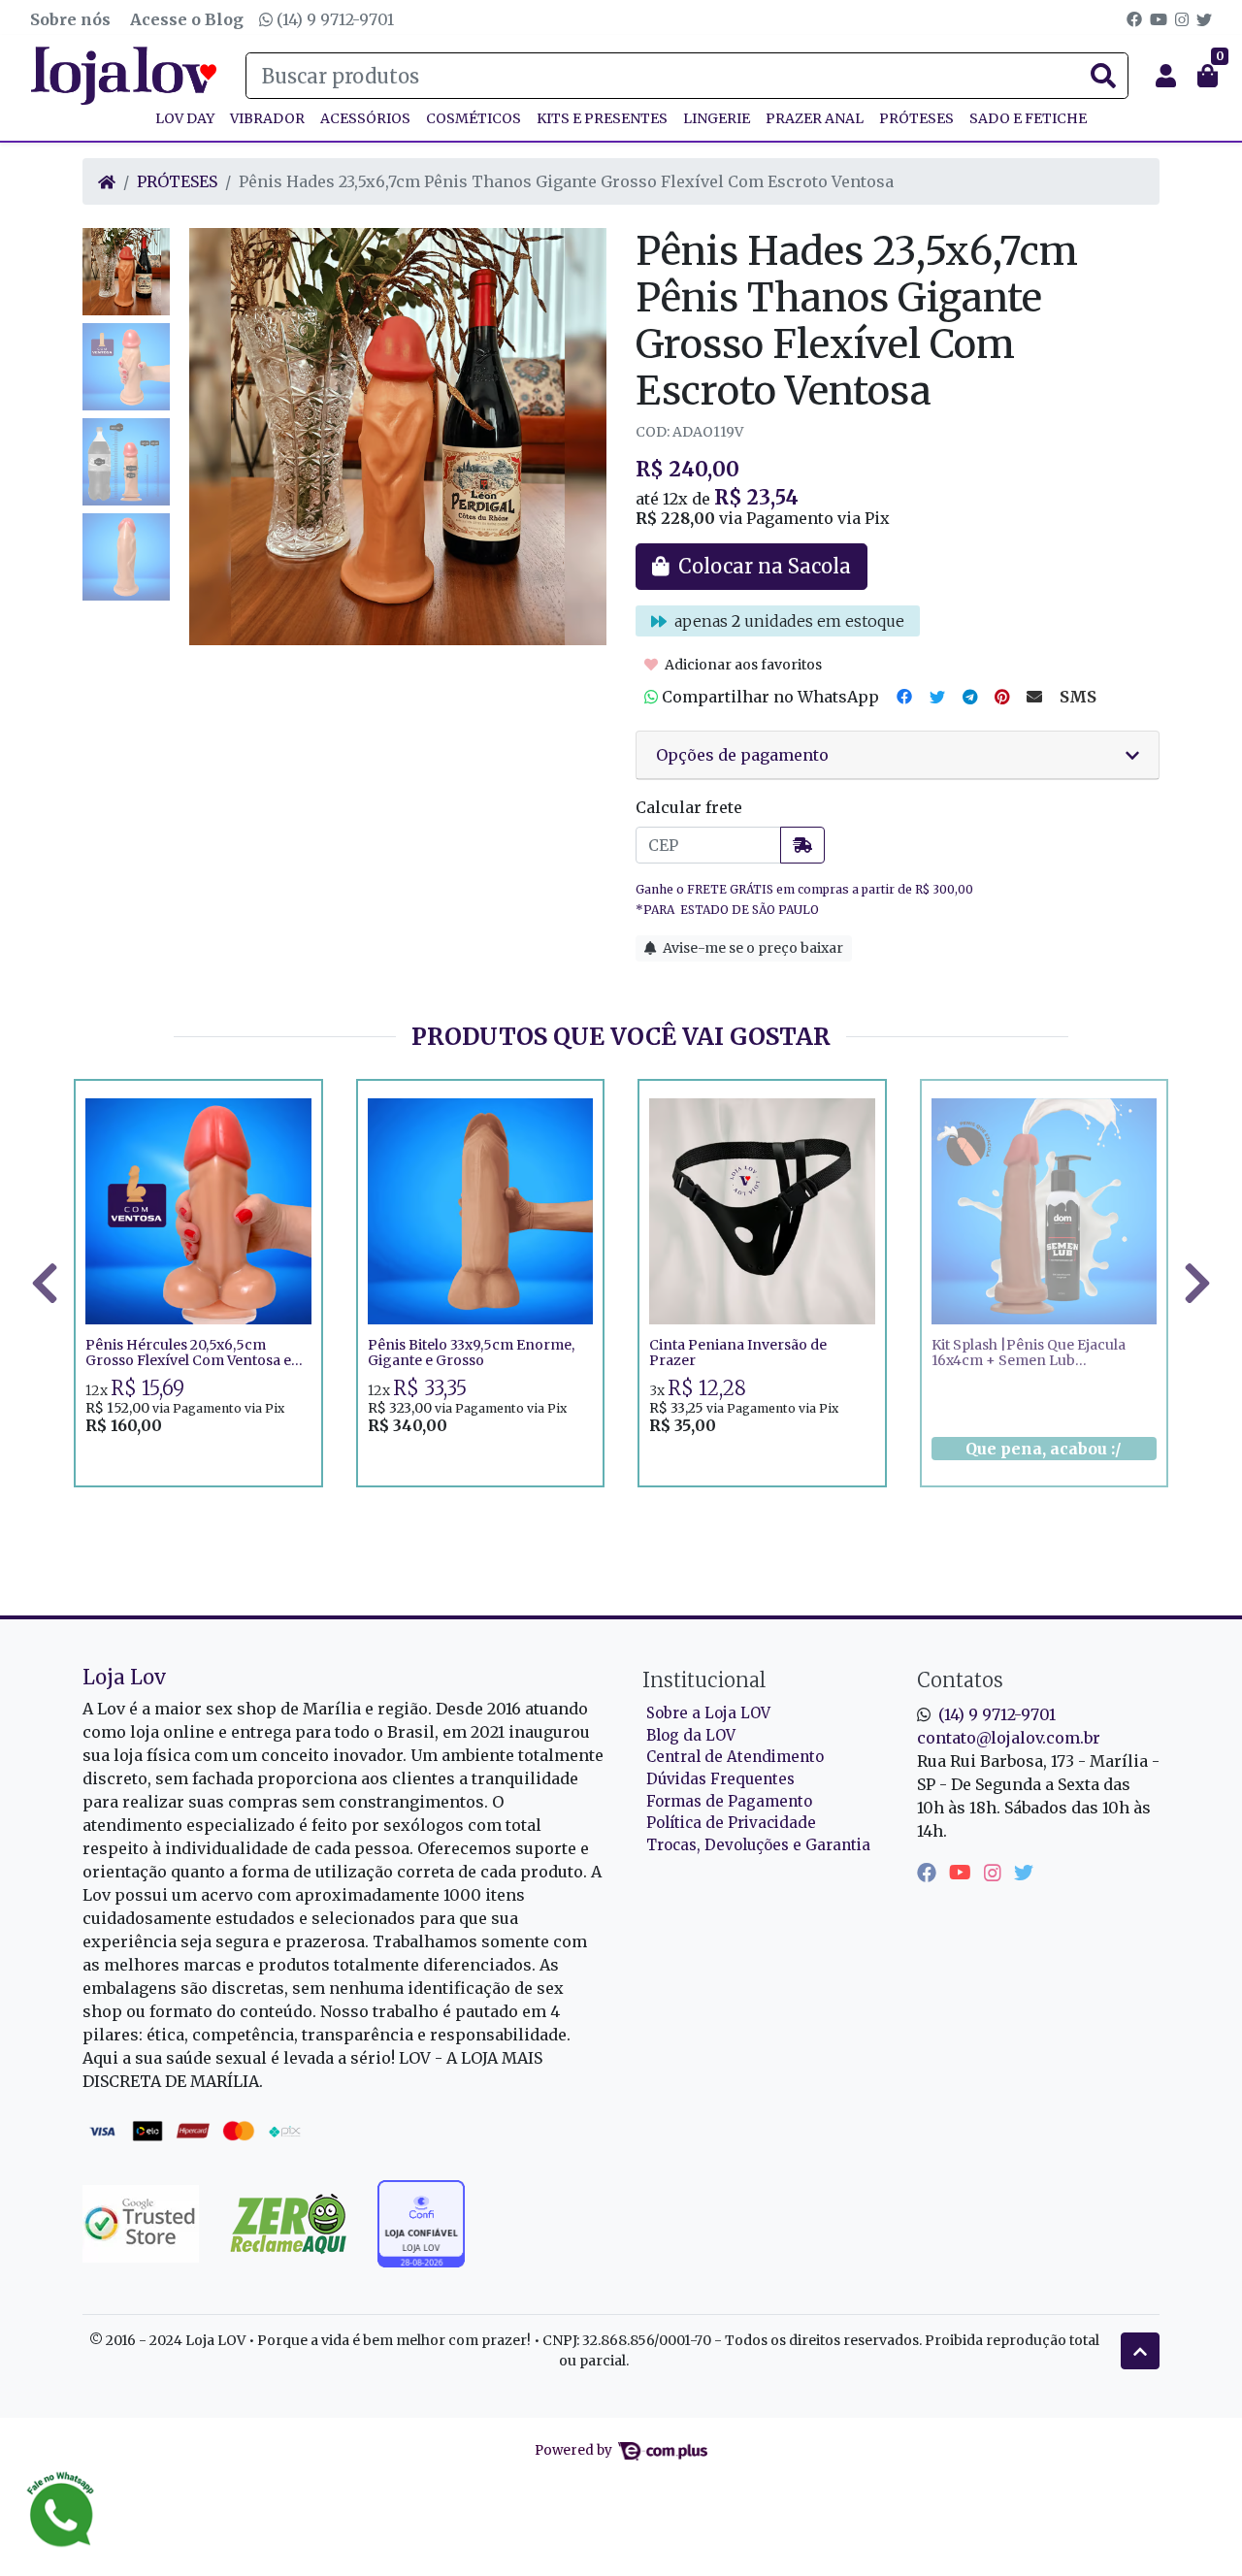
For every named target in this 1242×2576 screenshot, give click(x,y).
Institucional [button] (704, 1680)
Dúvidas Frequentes (720, 1779)
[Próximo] (1197, 1283)
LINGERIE (717, 118)
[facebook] (929, 1872)
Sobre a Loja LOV (708, 1713)
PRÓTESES (916, 118)
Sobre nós (70, 19)
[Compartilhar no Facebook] (904, 697)
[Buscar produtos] (1103, 77)
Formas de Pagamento (729, 1801)
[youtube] (963, 1872)
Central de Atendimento (735, 1757)
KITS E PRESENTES (602, 118)
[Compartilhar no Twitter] (937, 697)
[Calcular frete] (802, 845)
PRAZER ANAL (815, 118)
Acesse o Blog (187, 19)
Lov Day (185, 118)
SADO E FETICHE (1028, 118)
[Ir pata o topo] (1140, 2351)
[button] (1166, 76)
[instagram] (995, 1872)
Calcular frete (689, 807)
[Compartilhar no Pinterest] (1002, 697)
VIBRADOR (267, 118)
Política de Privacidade (731, 1823)
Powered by (575, 2450)
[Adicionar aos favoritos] (110, 1096)
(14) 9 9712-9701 (333, 19)
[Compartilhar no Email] (1034, 697)
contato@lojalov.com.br (1009, 1738)
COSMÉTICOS (474, 118)
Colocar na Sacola (198, 1457)
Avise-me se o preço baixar (752, 948)
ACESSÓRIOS (365, 118)
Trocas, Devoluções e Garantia (758, 1845)
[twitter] (1024, 1872)
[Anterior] (45, 1283)
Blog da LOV (691, 1735)
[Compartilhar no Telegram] (970, 697)
